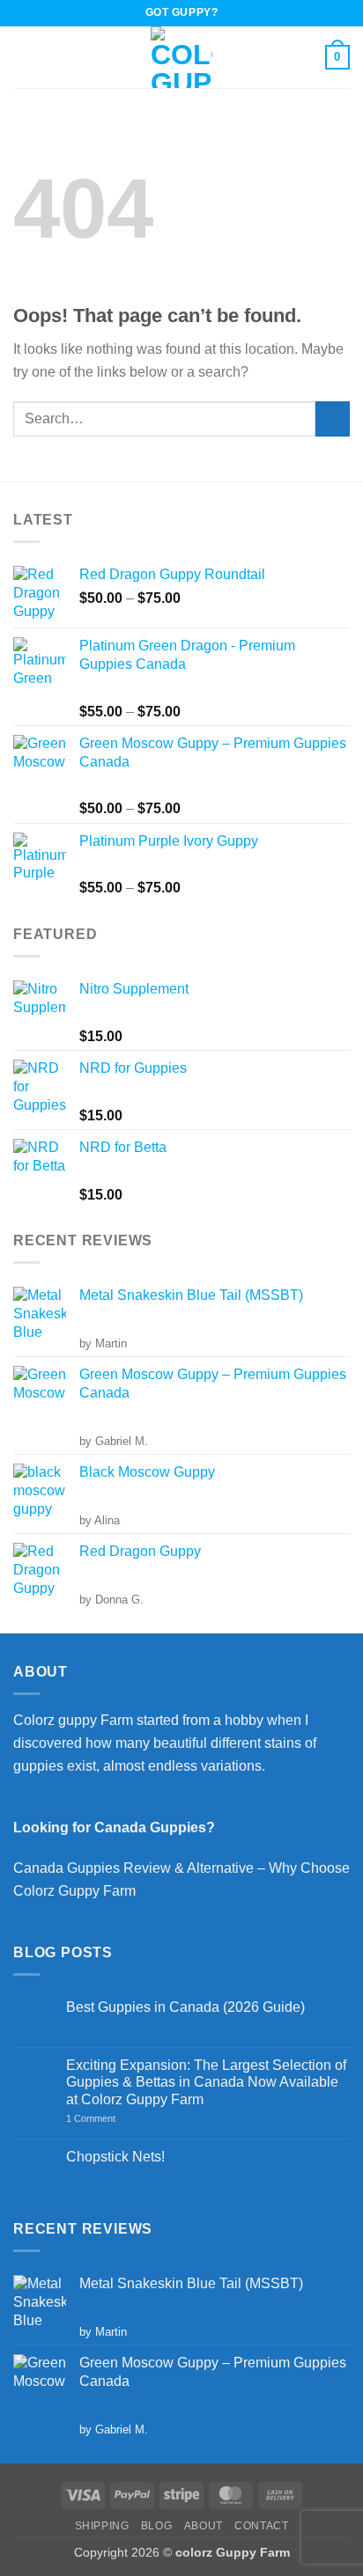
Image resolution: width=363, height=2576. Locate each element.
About (204, 2526)
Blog (156, 2526)
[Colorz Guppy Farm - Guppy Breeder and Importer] (181, 57)
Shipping (102, 2526)
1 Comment (114, 2119)
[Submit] (333, 418)
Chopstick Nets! (115, 2157)
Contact (261, 2526)
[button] (24, 57)
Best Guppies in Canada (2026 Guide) (185, 2007)
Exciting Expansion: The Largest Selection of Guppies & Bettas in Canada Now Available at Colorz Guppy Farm (206, 2082)
